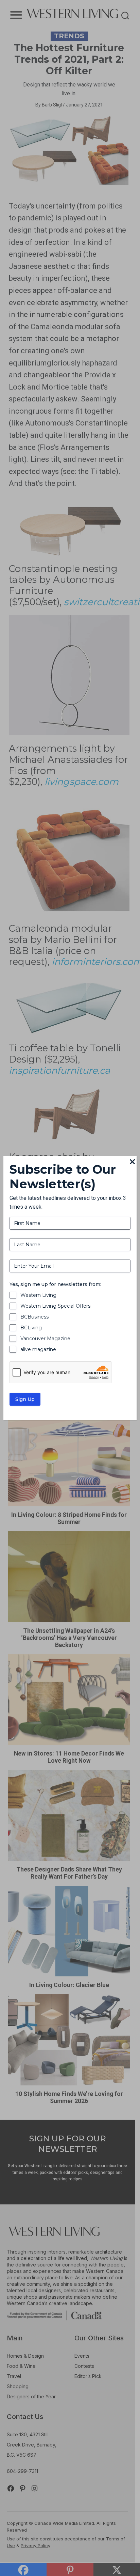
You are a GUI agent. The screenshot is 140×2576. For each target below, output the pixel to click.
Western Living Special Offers (55, 1306)
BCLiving (31, 1328)
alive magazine (38, 1349)
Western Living (38, 1295)
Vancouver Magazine (45, 1339)
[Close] (133, 1162)
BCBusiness (34, 1317)
